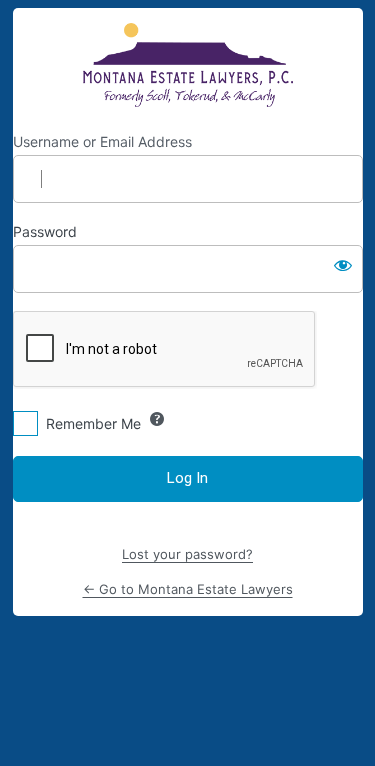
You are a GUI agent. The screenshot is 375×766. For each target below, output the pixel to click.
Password (45, 231)
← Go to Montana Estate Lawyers (188, 589)
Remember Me (93, 423)
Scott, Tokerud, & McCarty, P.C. (187, 65)
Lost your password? (187, 554)
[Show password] (343, 265)
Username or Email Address (102, 141)
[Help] (157, 419)
